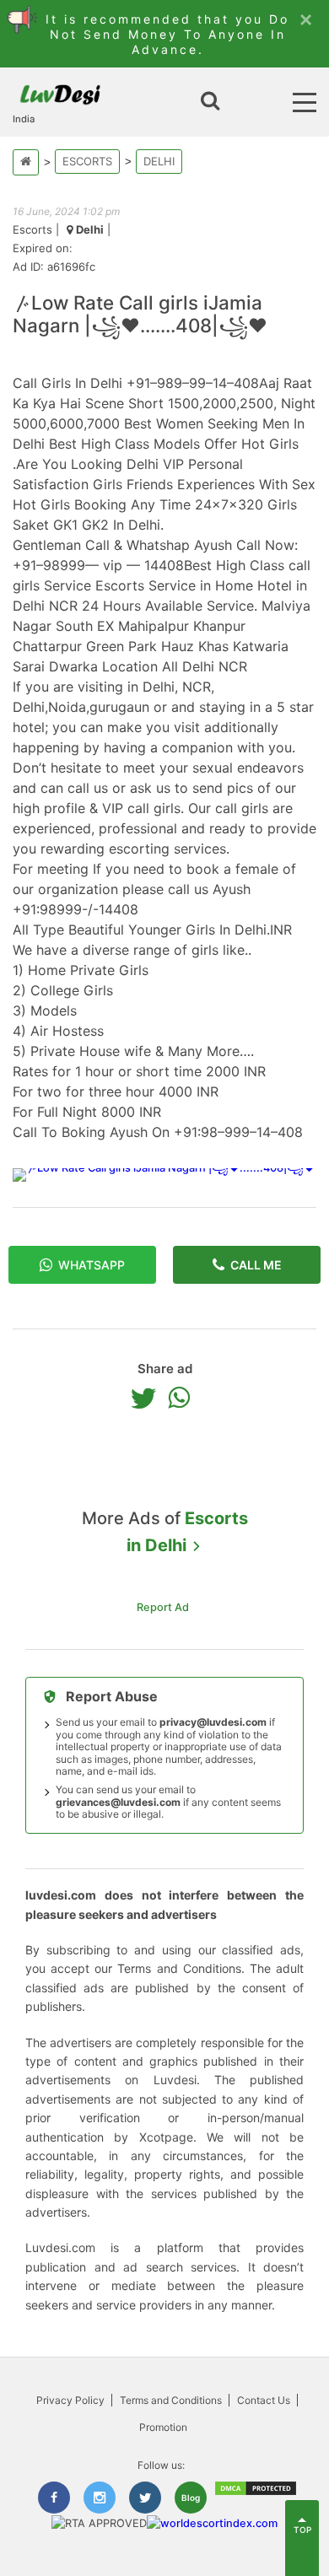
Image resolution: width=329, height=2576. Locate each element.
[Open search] (210, 102)
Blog (191, 2498)
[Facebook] (54, 2498)
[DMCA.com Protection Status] (256, 2493)
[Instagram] (100, 2498)
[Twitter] (148, 1398)
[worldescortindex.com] (212, 2523)
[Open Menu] (305, 102)
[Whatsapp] (183, 1398)
